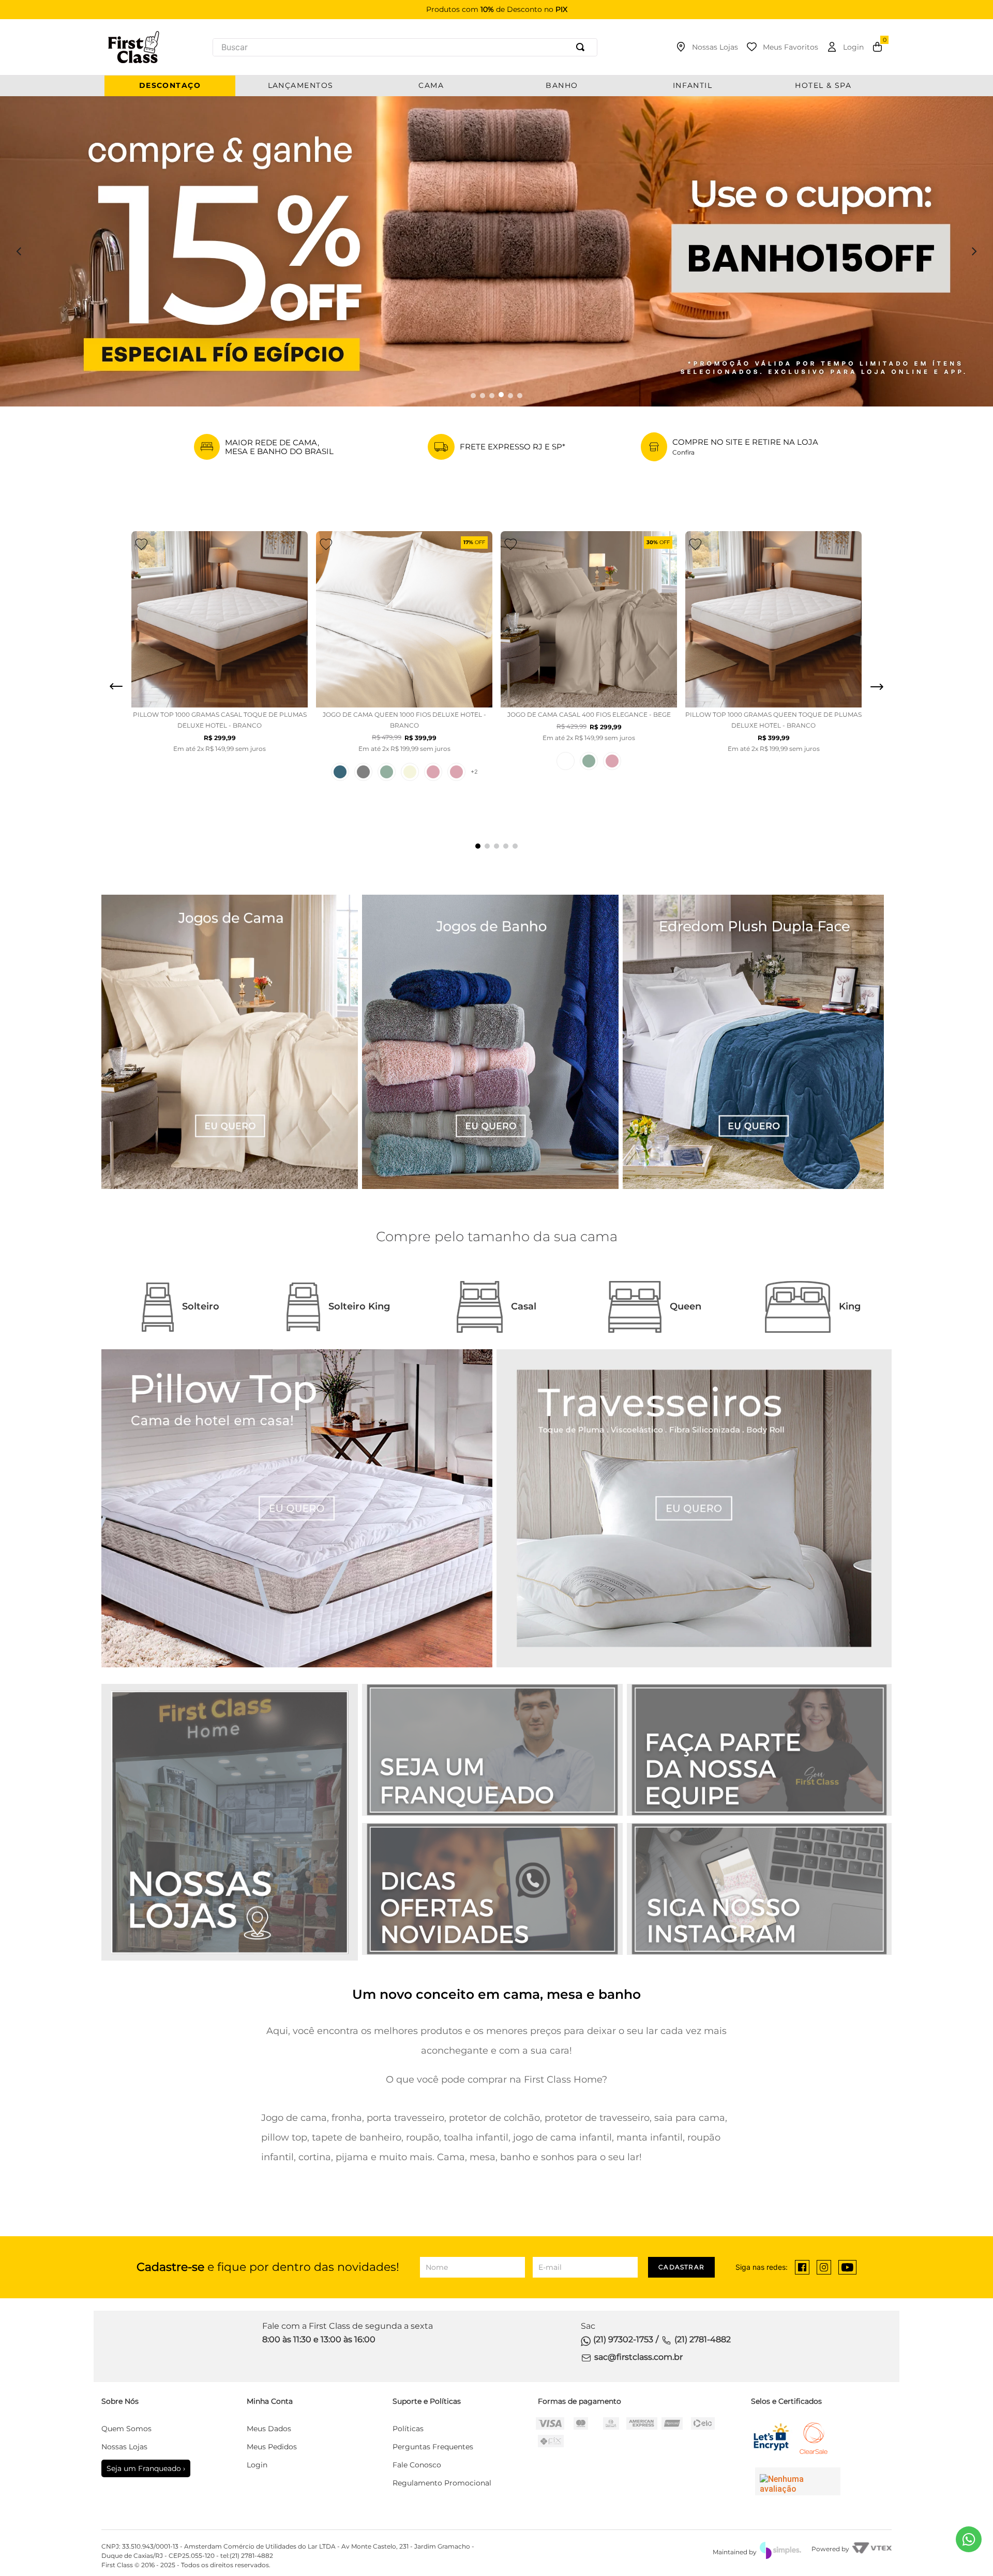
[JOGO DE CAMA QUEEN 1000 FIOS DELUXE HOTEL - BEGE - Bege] (410, 772)
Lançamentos (301, 86)
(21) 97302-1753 (623, 2339)
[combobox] (405, 47)
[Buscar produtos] (582, 47)
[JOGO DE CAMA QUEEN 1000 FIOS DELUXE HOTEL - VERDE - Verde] (387, 772)
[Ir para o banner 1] (473, 396)
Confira (683, 453)
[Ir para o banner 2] (483, 396)
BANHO (562, 86)
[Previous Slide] (116, 687)
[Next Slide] (877, 687)
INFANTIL (693, 86)
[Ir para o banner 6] (520, 396)
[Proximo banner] (974, 251)
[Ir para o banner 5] (510, 395)
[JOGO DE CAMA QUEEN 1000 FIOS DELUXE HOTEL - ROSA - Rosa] (433, 772)
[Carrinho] (877, 47)
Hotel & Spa (823, 86)
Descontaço (170, 86)
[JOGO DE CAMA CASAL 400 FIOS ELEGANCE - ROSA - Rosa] (612, 761)
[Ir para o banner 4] (501, 396)
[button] (478, 846)
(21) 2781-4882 (703, 2339)
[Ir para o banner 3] (492, 396)
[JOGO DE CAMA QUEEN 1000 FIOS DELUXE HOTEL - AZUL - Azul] (340, 772)
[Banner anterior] (19, 251)
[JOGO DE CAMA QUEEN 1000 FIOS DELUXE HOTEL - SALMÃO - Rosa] (456, 772)
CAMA (431, 86)
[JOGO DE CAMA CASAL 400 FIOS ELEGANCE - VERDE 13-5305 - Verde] (589, 761)
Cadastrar (681, 2267)
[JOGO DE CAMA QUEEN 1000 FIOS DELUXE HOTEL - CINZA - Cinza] (363, 772)
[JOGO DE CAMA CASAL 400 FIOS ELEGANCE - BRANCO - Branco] (566, 761)
